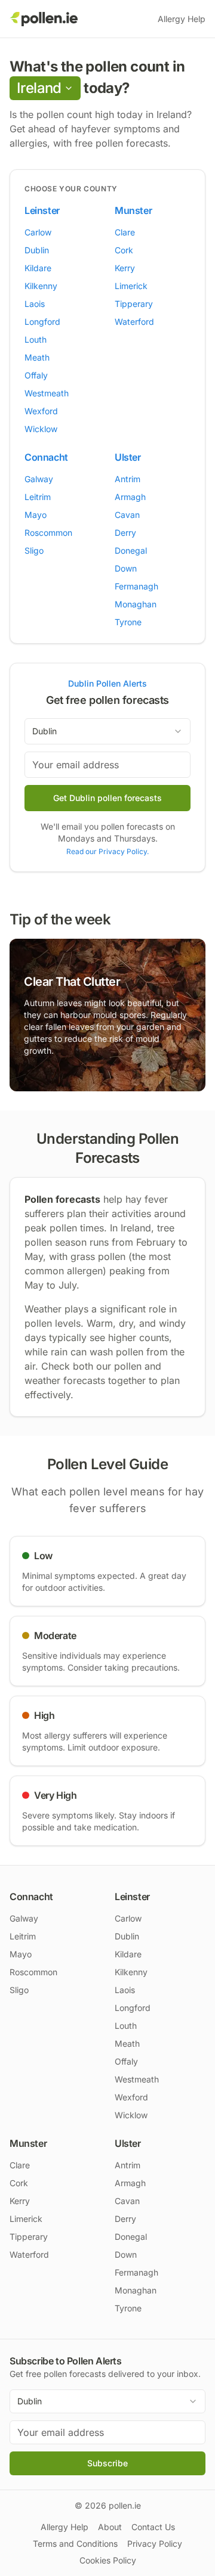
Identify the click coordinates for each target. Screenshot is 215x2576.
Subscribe (107, 2463)
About (110, 2527)
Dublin (37, 250)
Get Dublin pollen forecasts (107, 798)
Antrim (128, 479)
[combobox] (107, 731)
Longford (42, 322)
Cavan (127, 515)
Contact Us (153, 2527)
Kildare (38, 268)
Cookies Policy (108, 2560)
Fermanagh (136, 586)
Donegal (131, 550)
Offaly (36, 375)
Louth (36, 339)
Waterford (134, 322)
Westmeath (47, 393)
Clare (125, 232)
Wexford (41, 411)
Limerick (131, 286)
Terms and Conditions (75, 2544)
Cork (124, 250)
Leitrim (38, 497)
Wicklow (41, 429)
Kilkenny (41, 286)
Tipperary (134, 304)
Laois (35, 304)
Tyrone (128, 622)
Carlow (38, 232)
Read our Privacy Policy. (107, 851)
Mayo (36, 515)
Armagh (130, 497)
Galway (39, 479)
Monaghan (136, 604)
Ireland (39, 88)
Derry (125, 533)
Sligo (34, 550)
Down (126, 568)
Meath (37, 357)
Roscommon (48, 533)
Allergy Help (182, 19)
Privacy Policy (155, 2544)
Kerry (125, 268)
